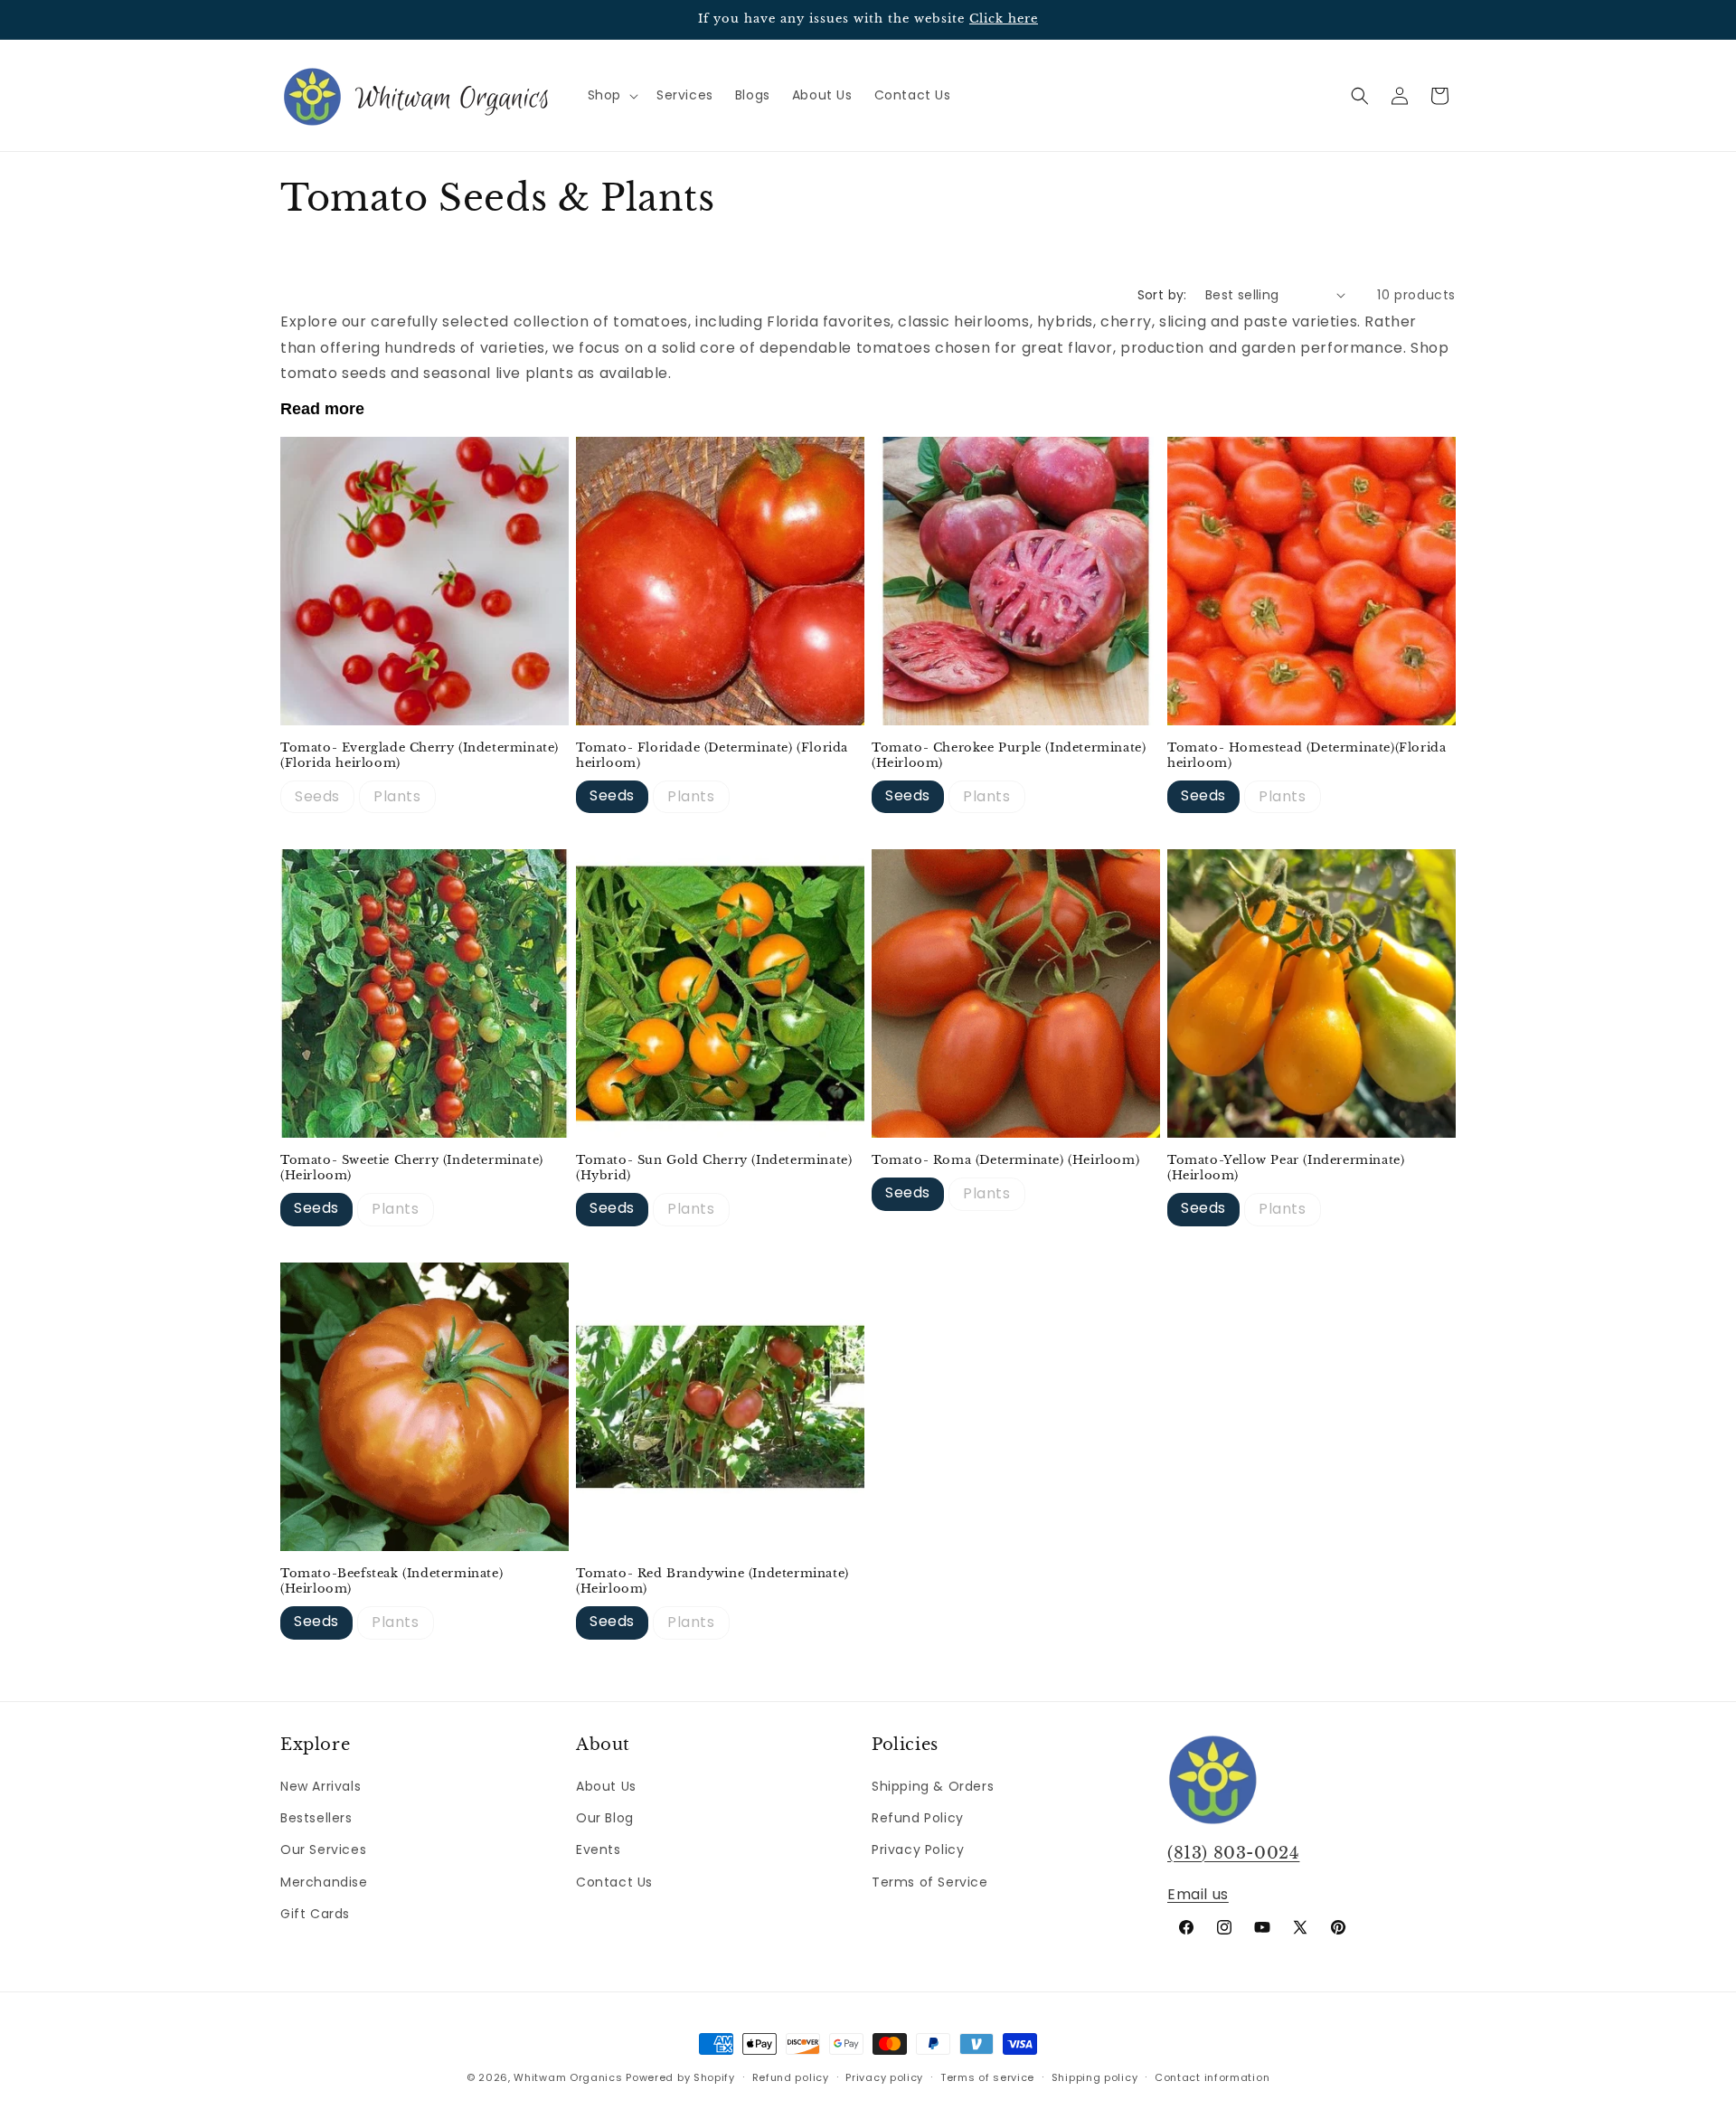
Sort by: (1162, 295)
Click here (1004, 19)
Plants (397, 796)
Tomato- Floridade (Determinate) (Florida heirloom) (712, 756)
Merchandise (324, 1882)
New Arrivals (321, 1786)
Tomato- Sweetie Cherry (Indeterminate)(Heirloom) (412, 1168)
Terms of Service (930, 1882)
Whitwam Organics (568, 2077)
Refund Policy (918, 1818)
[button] (611, 95)
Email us (1198, 1894)
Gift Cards (315, 1914)
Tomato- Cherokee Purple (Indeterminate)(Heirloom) (1009, 756)
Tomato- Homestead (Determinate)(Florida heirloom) (1307, 756)
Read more (322, 409)
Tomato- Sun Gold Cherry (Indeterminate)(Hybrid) (714, 1168)
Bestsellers (316, 1818)
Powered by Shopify (680, 2077)
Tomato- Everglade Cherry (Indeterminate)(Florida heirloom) (420, 756)
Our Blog (605, 1818)
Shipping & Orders (933, 1786)
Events (599, 1849)
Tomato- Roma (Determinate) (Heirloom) (1005, 1160)
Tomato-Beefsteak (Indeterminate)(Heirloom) (392, 1581)
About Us (606, 1786)
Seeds (317, 796)
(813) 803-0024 (1233, 1853)
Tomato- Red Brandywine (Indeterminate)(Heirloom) (712, 1581)
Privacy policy (884, 2077)
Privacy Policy (918, 1849)
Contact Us (614, 1882)
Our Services (323, 1849)
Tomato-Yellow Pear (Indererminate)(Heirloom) (1286, 1168)
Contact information (1212, 2077)
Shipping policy (1095, 2077)
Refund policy (791, 2077)
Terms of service (987, 2077)
